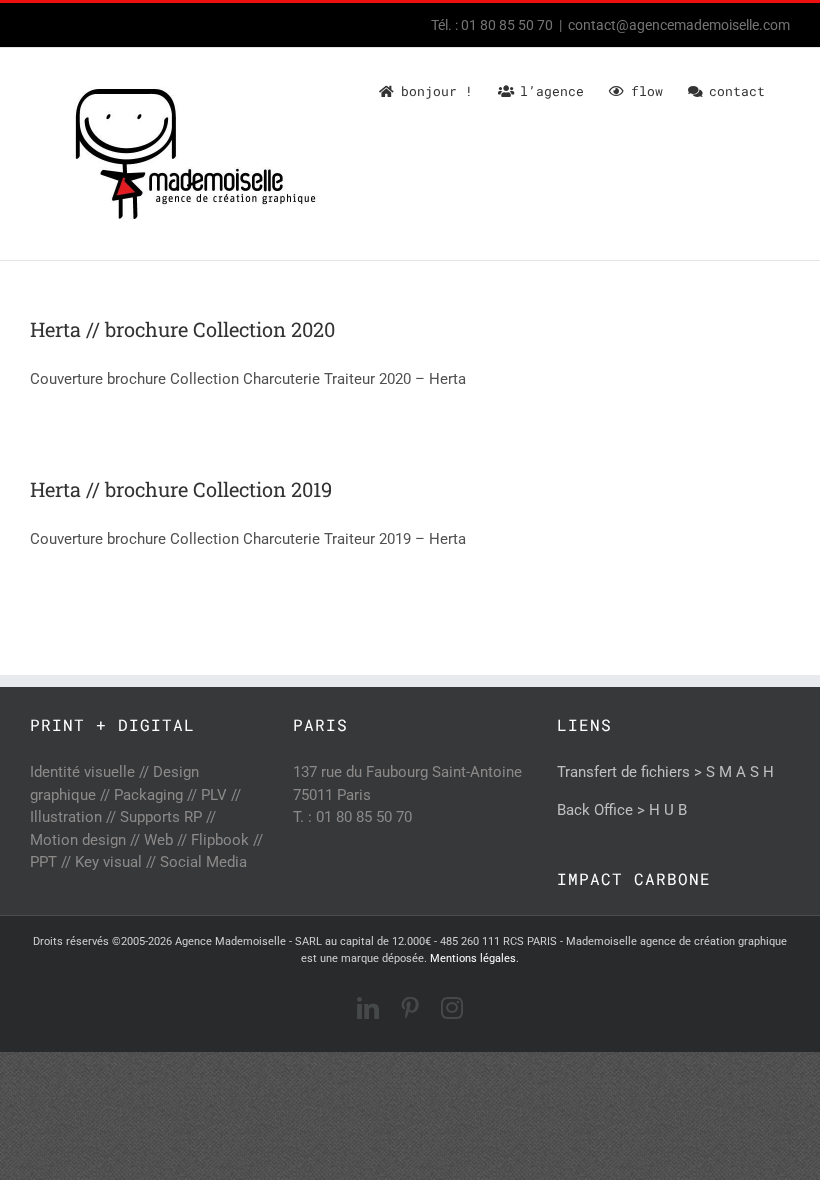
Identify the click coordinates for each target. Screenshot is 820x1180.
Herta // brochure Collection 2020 (182, 329)
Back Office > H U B (622, 810)
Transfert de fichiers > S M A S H (665, 772)
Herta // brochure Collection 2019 (181, 489)
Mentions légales (473, 958)
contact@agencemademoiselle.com (679, 25)
